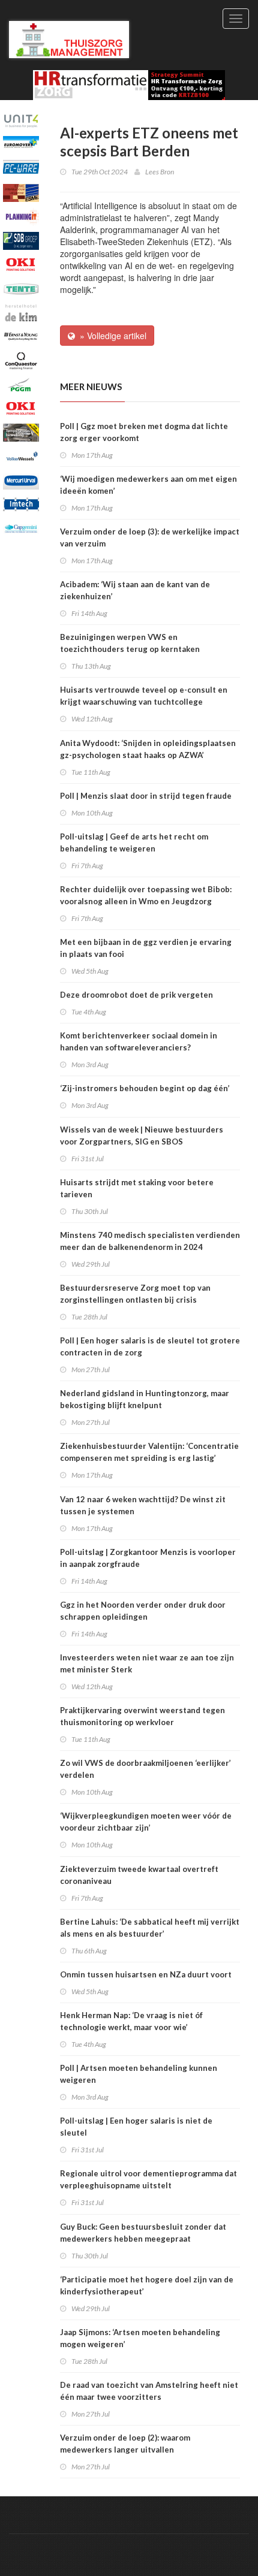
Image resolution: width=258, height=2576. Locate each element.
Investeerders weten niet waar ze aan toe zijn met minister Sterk (147, 1663)
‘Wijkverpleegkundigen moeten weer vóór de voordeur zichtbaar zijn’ (146, 1822)
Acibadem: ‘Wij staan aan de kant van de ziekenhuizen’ (135, 590)
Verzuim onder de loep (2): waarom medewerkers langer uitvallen (125, 2444)
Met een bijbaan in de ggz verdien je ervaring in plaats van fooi (146, 948)
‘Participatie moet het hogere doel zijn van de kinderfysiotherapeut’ (147, 2285)
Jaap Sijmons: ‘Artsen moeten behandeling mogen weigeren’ (140, 2338)
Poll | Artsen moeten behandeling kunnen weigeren (139, 2074)
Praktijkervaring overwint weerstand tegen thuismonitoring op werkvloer (142, 1716)
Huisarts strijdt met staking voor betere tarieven (137, 1188)
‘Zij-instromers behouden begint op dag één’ (145, 1088)
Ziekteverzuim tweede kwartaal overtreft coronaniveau (139, 1875)
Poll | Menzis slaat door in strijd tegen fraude (146, 796)
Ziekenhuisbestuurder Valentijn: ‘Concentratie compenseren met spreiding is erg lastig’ (149, 1452)
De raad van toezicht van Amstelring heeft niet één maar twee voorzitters (149, 2391)
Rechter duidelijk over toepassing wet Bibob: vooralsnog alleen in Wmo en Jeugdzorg (146, 895)
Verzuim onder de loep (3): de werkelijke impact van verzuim (150, 537)
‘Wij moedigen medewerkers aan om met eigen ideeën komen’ (148, 485)
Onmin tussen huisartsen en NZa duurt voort (146, 1974)
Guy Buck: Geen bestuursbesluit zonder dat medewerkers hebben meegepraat (143, 2233)
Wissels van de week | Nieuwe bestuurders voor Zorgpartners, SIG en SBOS (142, 1136)
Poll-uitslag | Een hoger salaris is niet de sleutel (136, 2127)
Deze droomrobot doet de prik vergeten (136, 995)
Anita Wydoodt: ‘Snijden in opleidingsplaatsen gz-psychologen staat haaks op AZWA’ (148, 749)
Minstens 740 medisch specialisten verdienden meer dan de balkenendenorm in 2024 (150, 1241)
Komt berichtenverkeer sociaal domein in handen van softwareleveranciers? (139, 1041)
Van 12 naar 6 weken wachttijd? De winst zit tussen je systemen (143, 1505)
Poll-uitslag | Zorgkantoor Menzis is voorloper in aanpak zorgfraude (148, 1558)
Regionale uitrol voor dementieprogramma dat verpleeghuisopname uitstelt (148, 2179)
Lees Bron (160, 172)
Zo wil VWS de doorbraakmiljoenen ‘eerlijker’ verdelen (145, 1769)
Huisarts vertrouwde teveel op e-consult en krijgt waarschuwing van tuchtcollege (144, 696)
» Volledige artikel (111, 336)
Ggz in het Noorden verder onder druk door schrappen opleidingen (143, 1611)
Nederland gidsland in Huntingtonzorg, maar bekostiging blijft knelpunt (145, 1399)
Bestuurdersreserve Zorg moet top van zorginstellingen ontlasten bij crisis (135, 1294)
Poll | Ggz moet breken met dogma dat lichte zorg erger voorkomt (144, 432)
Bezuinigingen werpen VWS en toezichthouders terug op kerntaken (130, 643)
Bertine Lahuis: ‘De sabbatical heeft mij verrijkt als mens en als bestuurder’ (150, 1928)
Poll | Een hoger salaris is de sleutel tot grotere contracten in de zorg (150, 1346)
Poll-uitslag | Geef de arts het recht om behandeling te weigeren (134, 842)
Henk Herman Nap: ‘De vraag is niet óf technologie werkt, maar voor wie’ (131, 2021)
